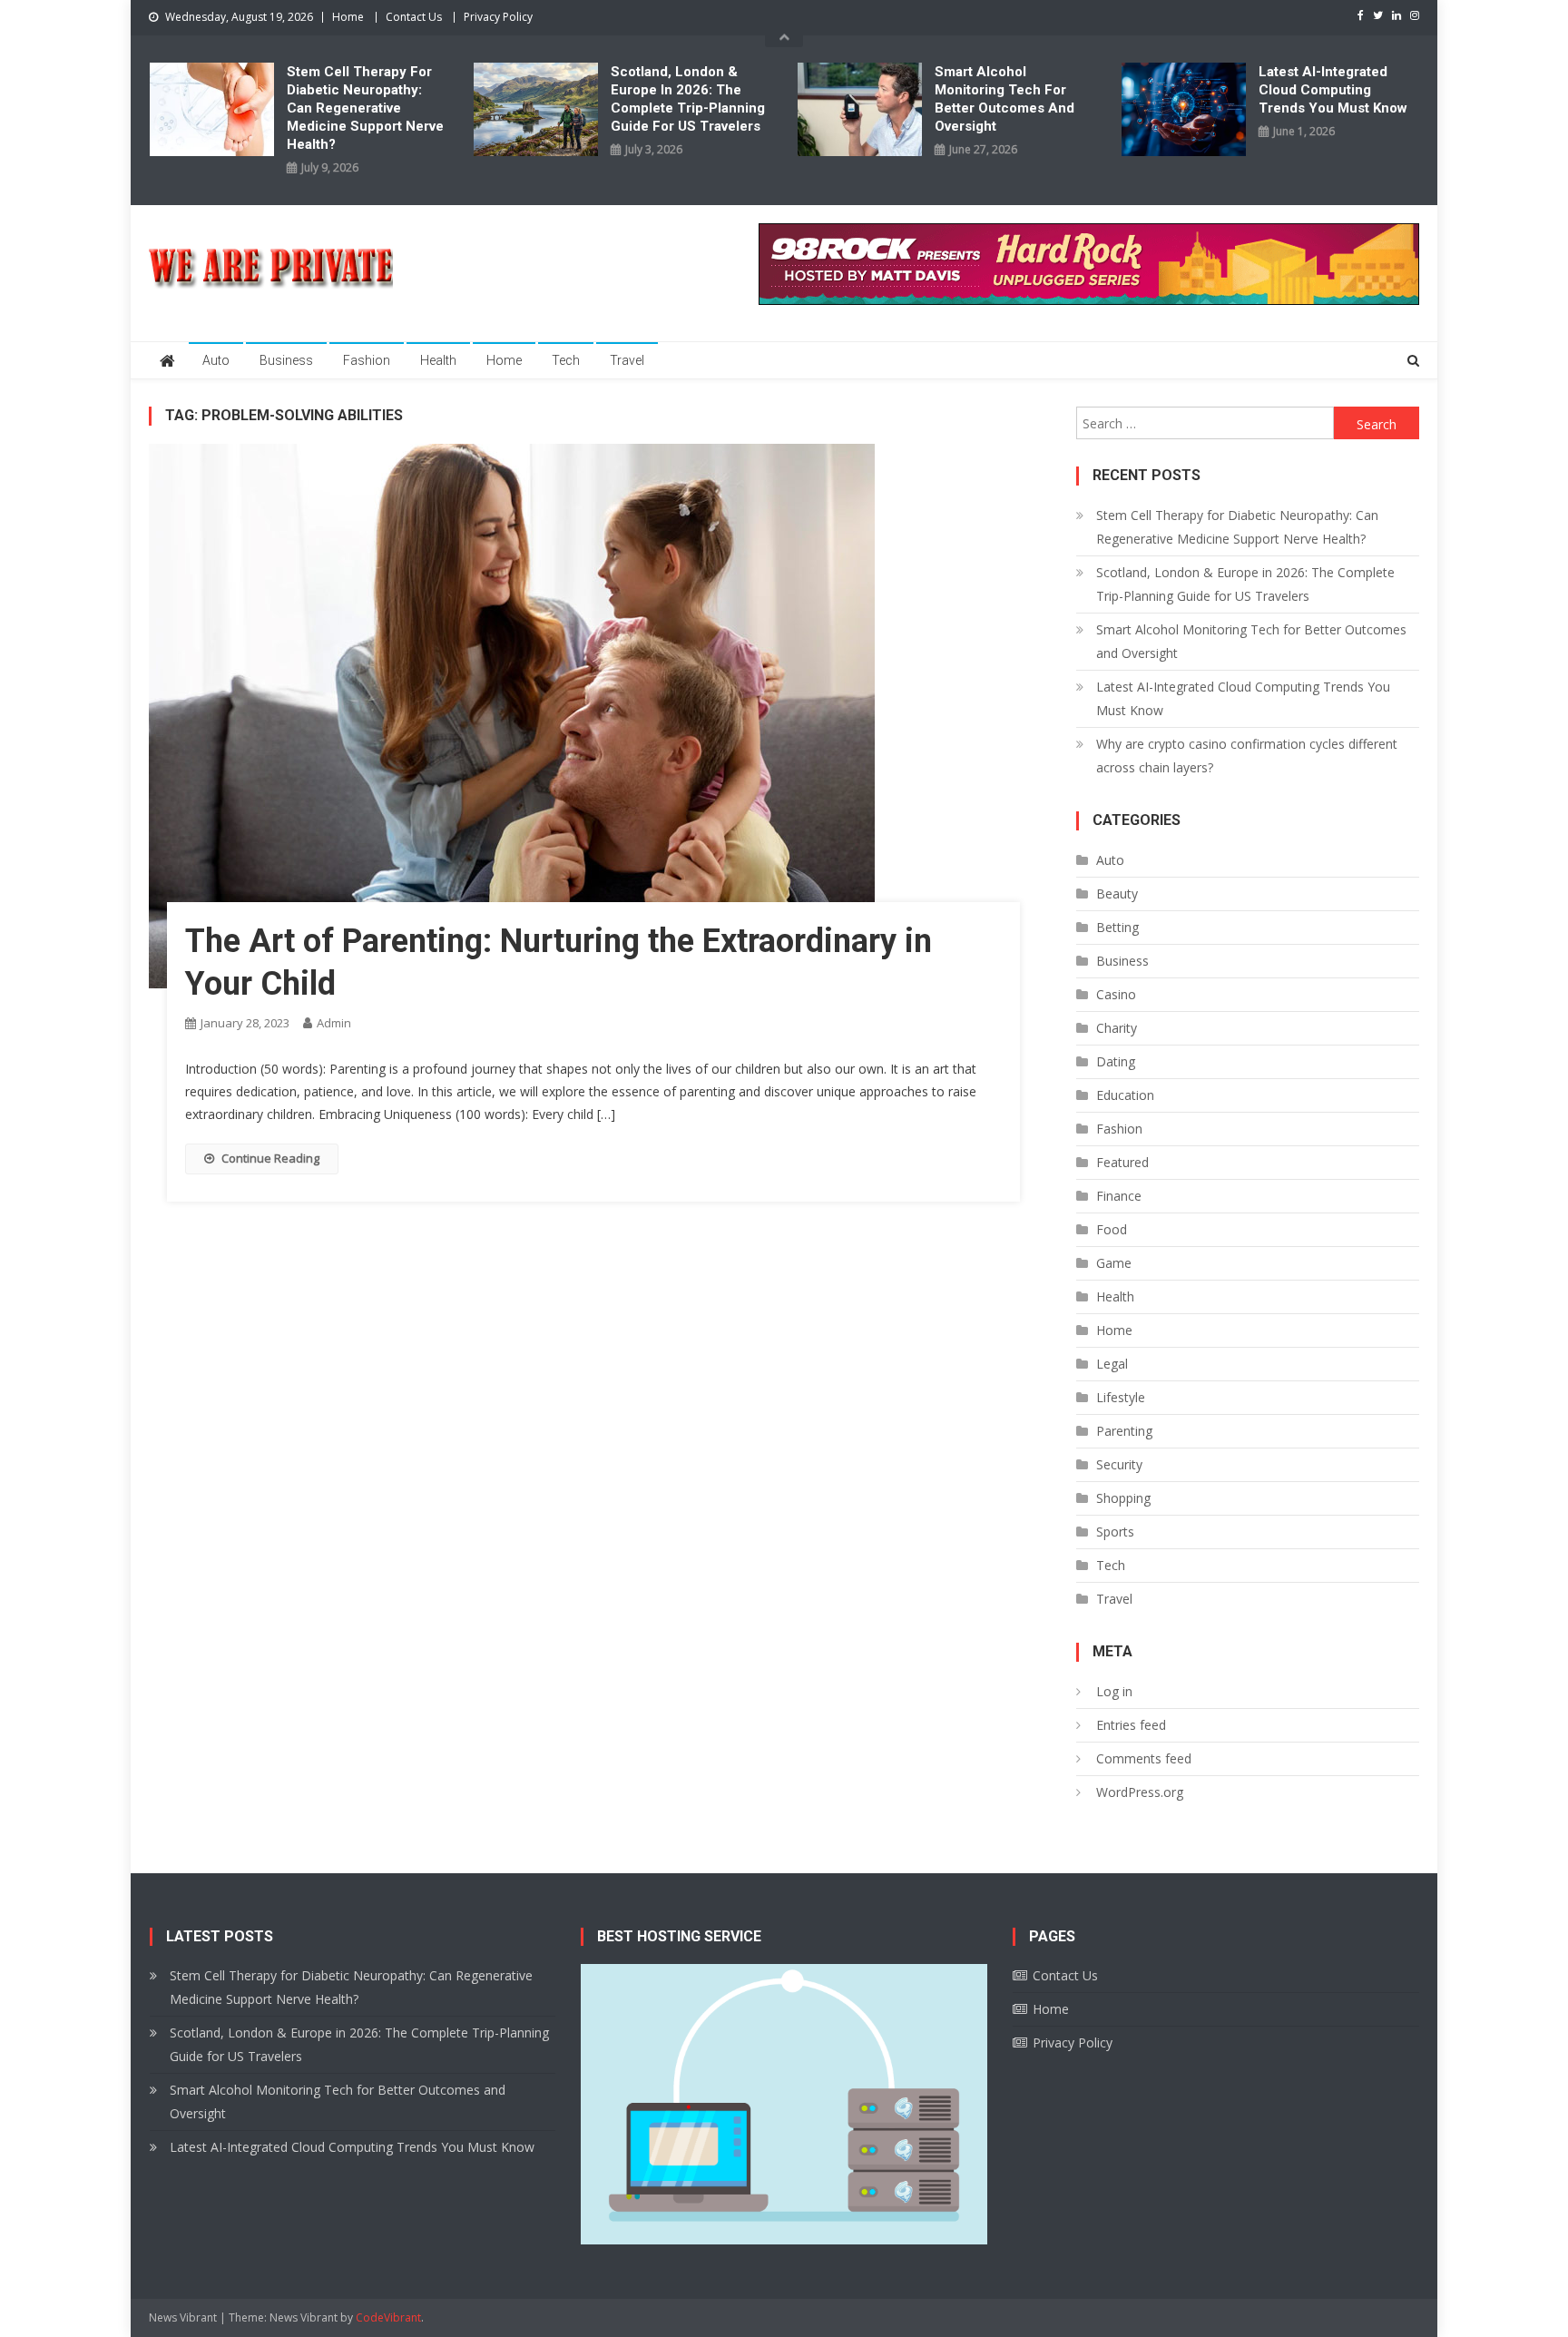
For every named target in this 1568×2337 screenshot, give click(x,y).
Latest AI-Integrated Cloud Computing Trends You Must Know (1333, 90)
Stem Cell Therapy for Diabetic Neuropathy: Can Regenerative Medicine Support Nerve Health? (365, 108)
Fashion (367, 360)
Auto (216, 360)
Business (286, 360)
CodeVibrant (388, 2317)
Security (1119, 1464)
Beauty (1117, 894)
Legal (1112, 1364)
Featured (1122, 1162)
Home (348, 17)
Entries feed (1131, 1725)
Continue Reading (270, 1158)
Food (1112, 1229)
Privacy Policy (498, 17)
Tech (566, 360)
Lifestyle (1121, 1397)
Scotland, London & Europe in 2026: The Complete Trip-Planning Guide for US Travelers (688, 99)
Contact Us (414, 17)
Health (438, 360)
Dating (1116, 1061)
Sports (1115, 1532)
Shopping (1123, 1498)
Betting (1117, 927)
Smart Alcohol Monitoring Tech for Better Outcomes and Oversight (1004, 99)
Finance (1119, 1196)
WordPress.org (1140, 1792)
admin (334, 1023)
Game (1114, 1263)
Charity (1117, 1028)
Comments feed (1144, 1758)
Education (1125, 1095)
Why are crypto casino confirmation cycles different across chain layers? (1247, 756)
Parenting (1124, 1431)
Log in (1114, 1691)
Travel (627, 360)
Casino (1116, 994)
